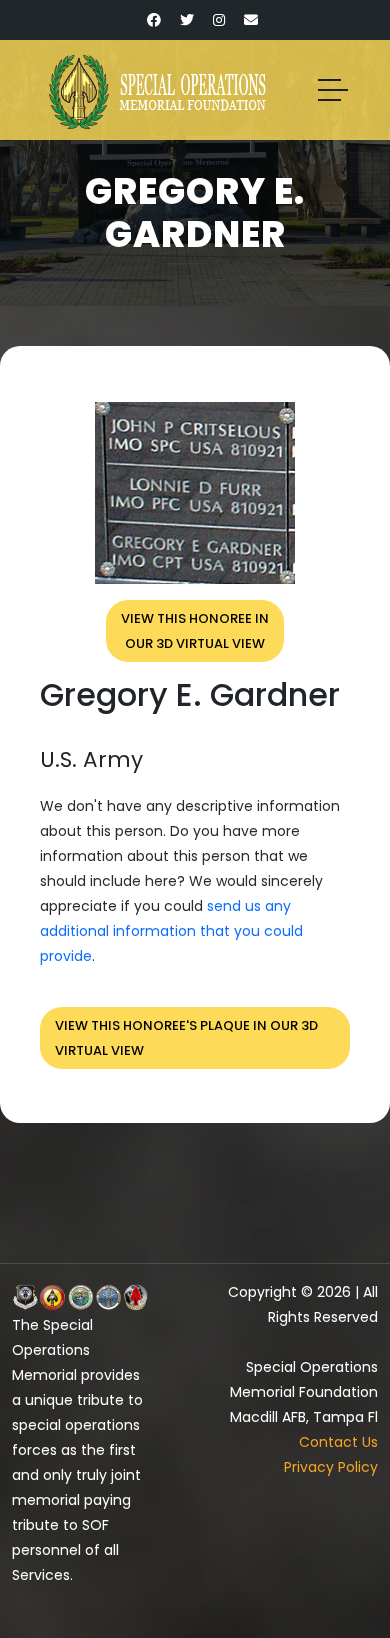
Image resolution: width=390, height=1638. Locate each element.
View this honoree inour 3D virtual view (195, 631)
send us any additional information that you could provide (171, 931)
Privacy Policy (331, 1467)
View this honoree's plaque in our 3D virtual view (186, 1038)
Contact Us (338, 1442)
